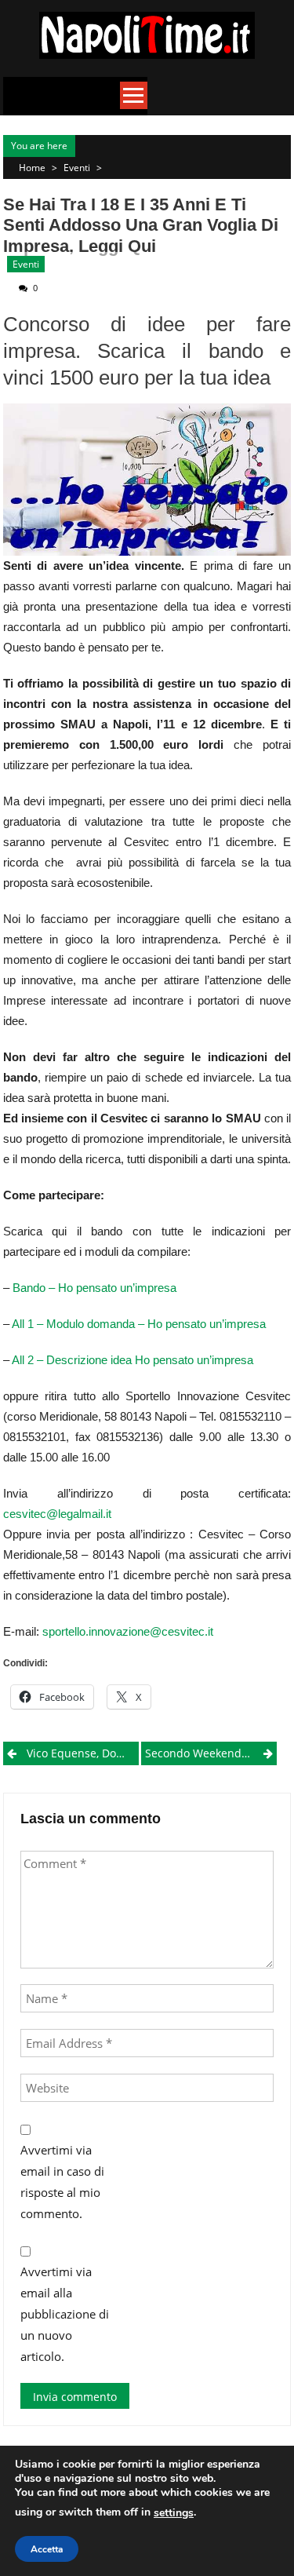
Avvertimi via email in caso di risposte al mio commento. (62, 2182)
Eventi (77, 168)
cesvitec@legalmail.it (57, 1514)
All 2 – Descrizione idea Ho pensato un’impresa (132, 1360)
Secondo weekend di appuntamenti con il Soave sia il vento (211, 1753)
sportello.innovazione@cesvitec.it (128, 1631)
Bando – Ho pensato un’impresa (94, 1288)
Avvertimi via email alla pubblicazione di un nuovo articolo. (65, 2314)
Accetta (47, 2549)
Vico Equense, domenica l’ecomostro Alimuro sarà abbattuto (83, 1753)
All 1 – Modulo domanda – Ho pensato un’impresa (139, 1324)
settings (174, 2513)
